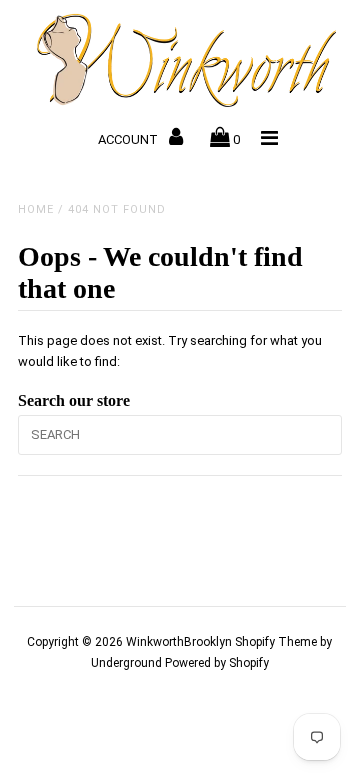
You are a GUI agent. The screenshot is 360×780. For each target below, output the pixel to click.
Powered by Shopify (217, 663)
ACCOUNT (129, 139)
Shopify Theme (276, 642)
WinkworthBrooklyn (179, 642)
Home (36, 209)
